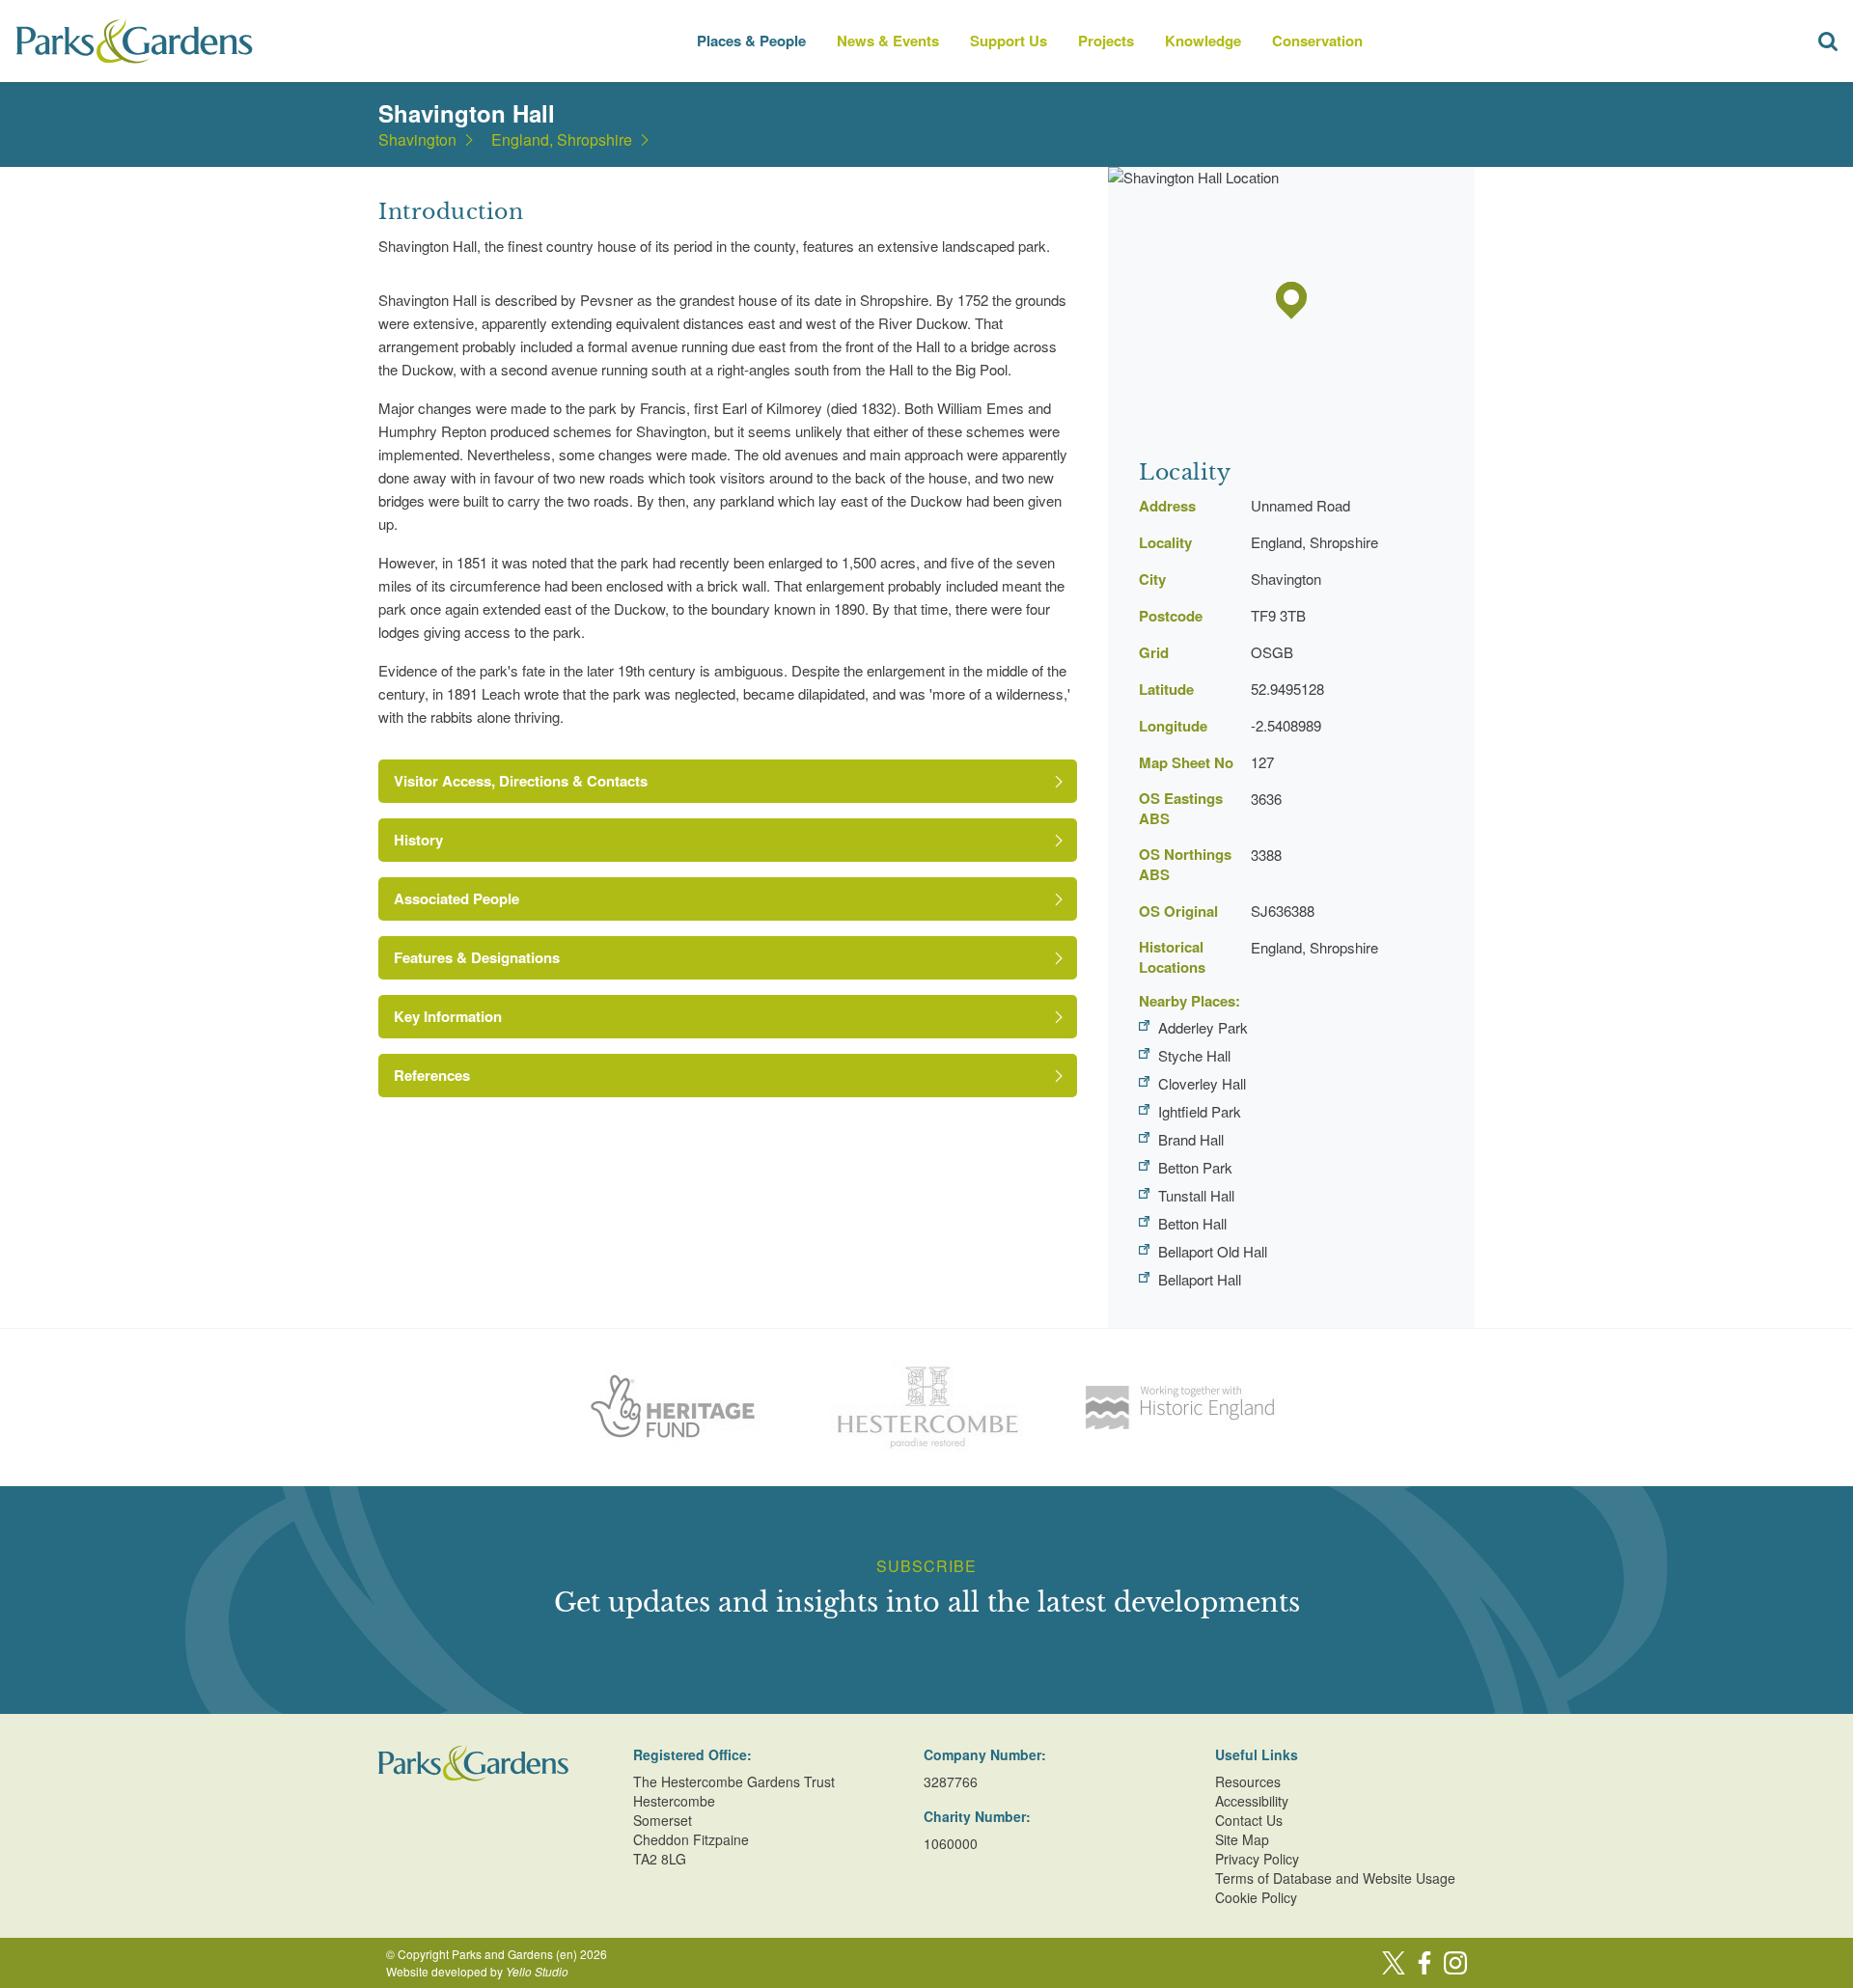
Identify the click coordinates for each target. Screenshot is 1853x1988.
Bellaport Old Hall (1213, 1251)
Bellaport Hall (1200, 1279)
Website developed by (477, 1971)
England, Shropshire (562, 140)
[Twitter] (1394, 1963)
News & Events (888, 41)
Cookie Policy (1256, 1897)
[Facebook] (1424, 1963)
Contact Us (1249, 1820)
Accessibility (1252, 1801)
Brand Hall (1191, 1139)
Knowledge (1203, 41)
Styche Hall (1194, 1055)
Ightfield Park (1200, 1111)
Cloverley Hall (1202, 1083)
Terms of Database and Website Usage (1335, 1878)
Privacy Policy (1257, 1859)
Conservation (1317, 41)
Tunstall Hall (1196, 1195)
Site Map (1242, 1839)
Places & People (751, 41)
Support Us (1009, 41)
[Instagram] (1455, 1963)
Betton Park (1195, 1167)
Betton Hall (1192, 1223)
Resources (1248, 1781)
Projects (1106, 41)
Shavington (417, 140)
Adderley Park (1203, 1027)
